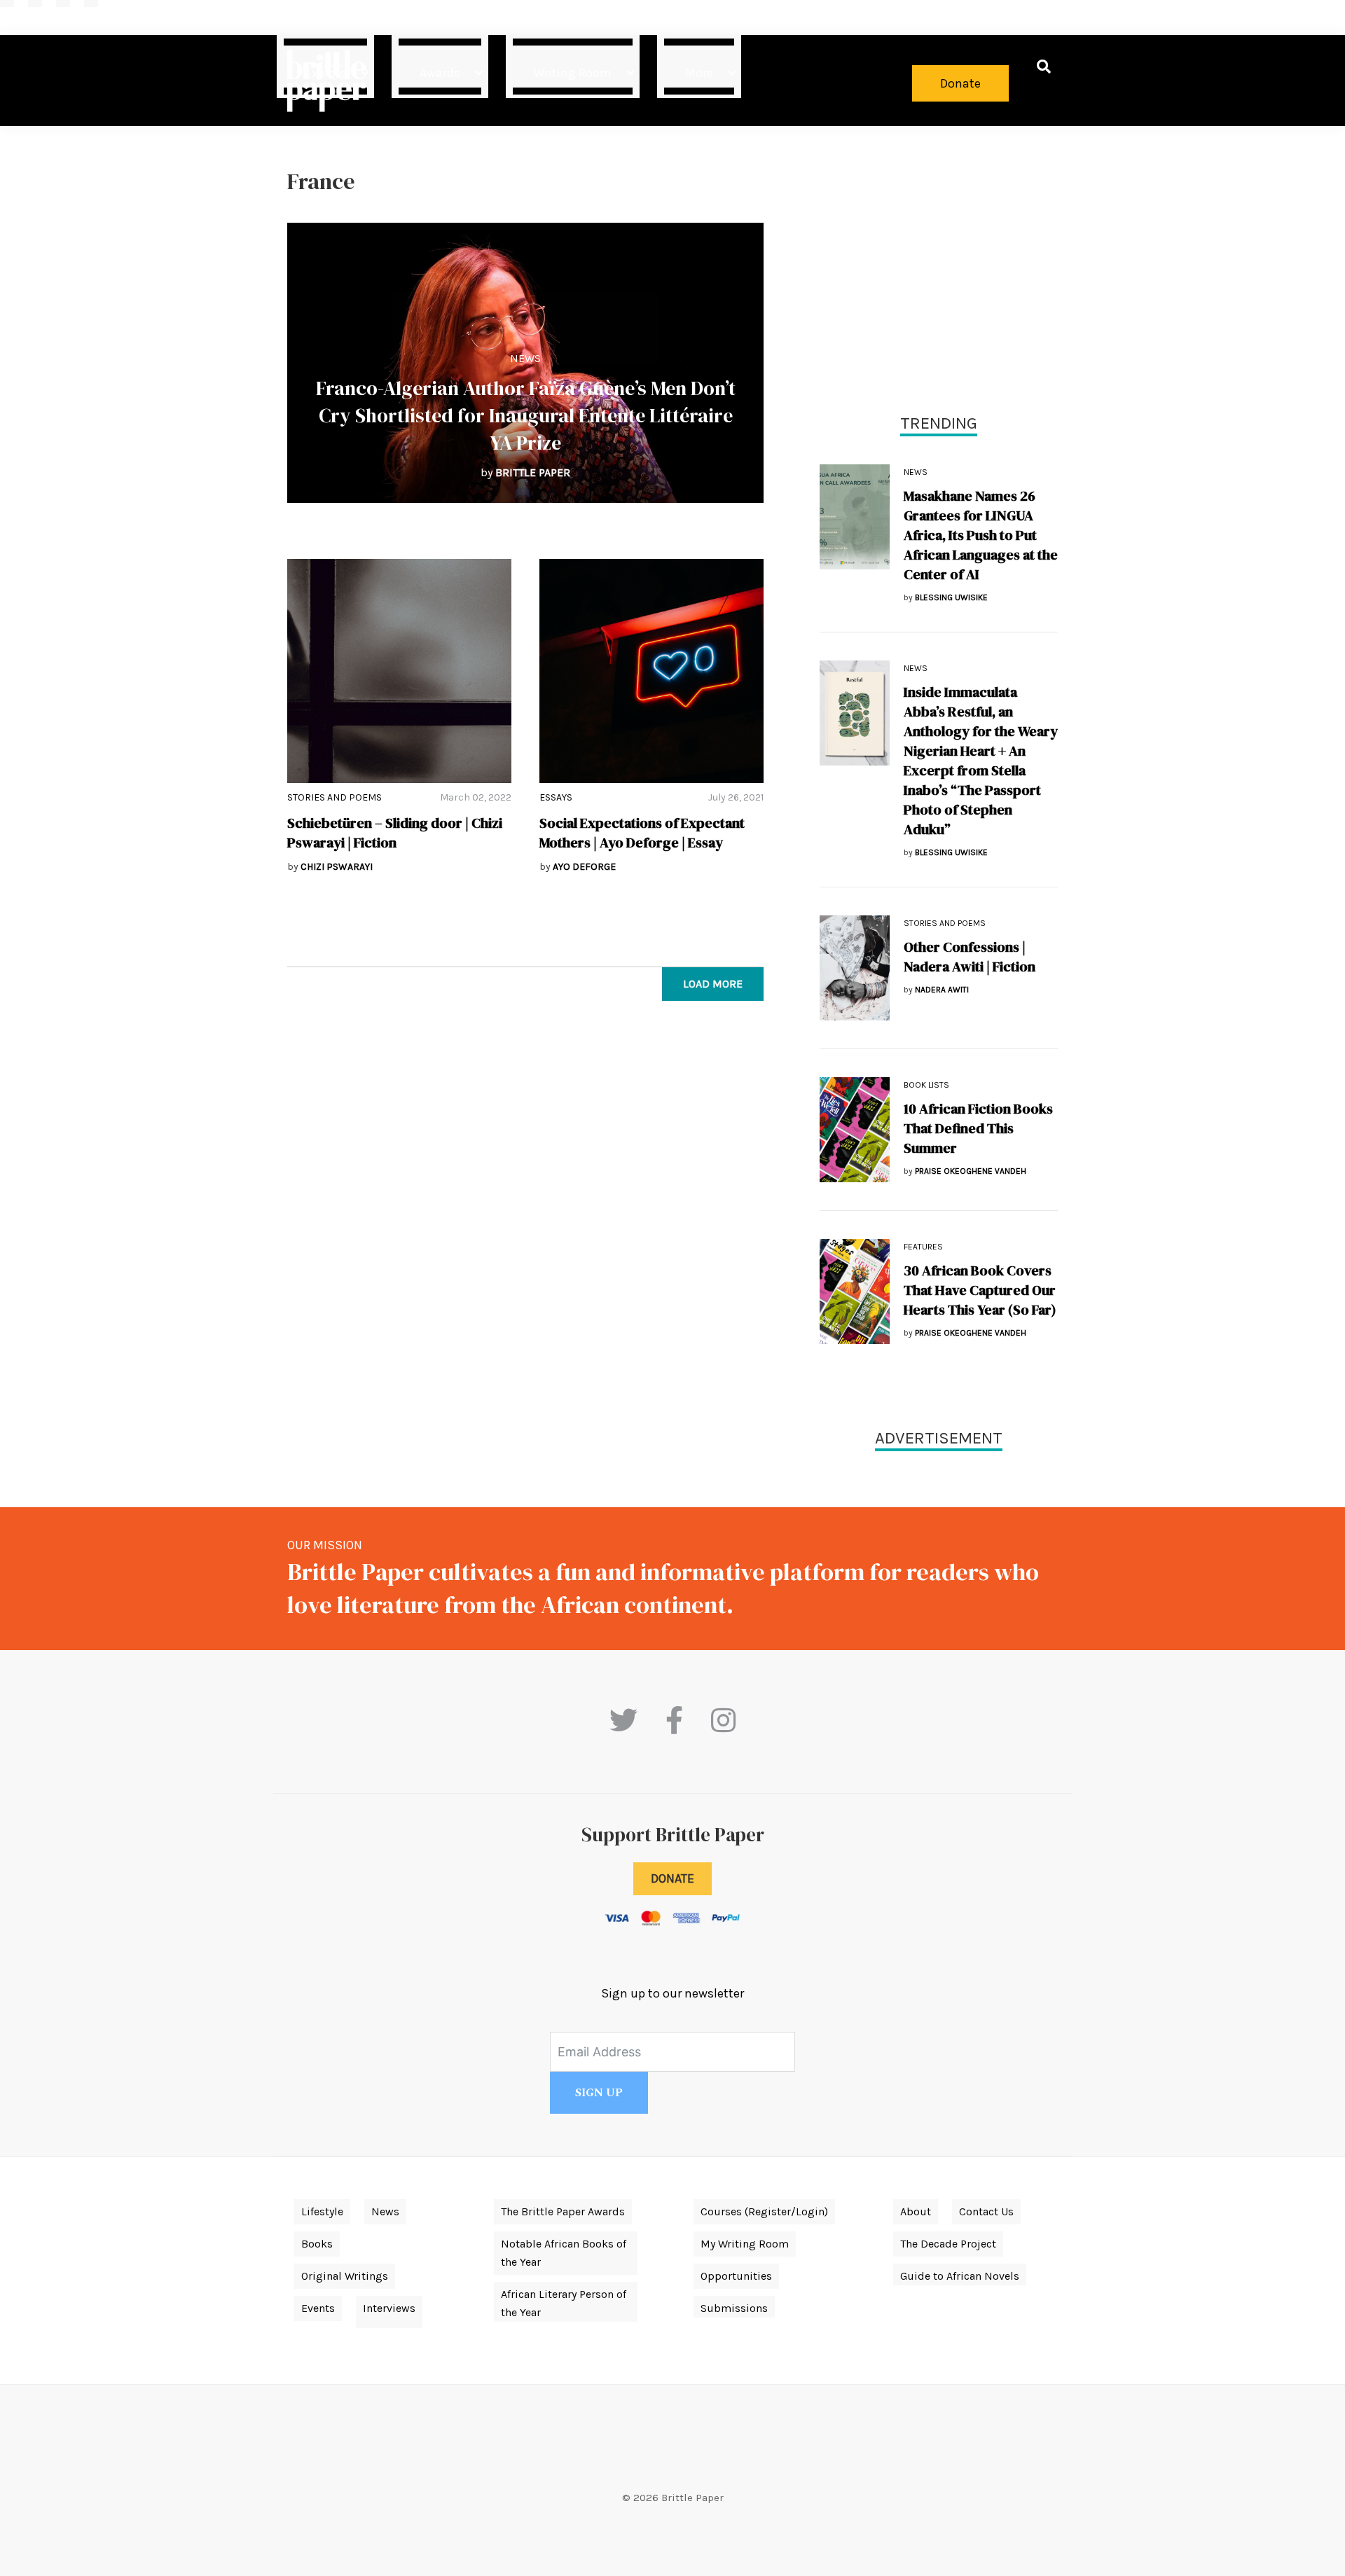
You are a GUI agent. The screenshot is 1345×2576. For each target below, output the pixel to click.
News (525, 358)
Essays (556, 797)
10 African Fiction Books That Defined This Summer (978, 1128)
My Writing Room (745, 2244)
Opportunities (736, 2276)
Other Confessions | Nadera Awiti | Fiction (970, 957)
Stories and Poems (334, 797)
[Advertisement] (939, 266)
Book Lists (926, 1085)
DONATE (672, 1878)
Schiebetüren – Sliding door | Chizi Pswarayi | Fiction (395, 833)
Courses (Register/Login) (764, 2211)
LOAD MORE (713, 984)
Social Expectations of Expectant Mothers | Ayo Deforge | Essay (642, 833)
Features (923, 1247)
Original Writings (345, 2276)
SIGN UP (599, 2093)
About (916, 2211)
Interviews (389, 2308)
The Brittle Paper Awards (563, 2211)
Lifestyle (322, 2211)
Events (318, 2308)
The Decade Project (948, 2244)
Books (317, 2244)
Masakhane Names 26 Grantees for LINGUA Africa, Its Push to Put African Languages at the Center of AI (981, 535)
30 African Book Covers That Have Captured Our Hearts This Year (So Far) (980, 1290)
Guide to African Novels (960, 2276)
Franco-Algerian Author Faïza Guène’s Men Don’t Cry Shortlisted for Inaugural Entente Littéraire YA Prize (526, 415)
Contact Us (986, 2211)
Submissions (734, 2308)
